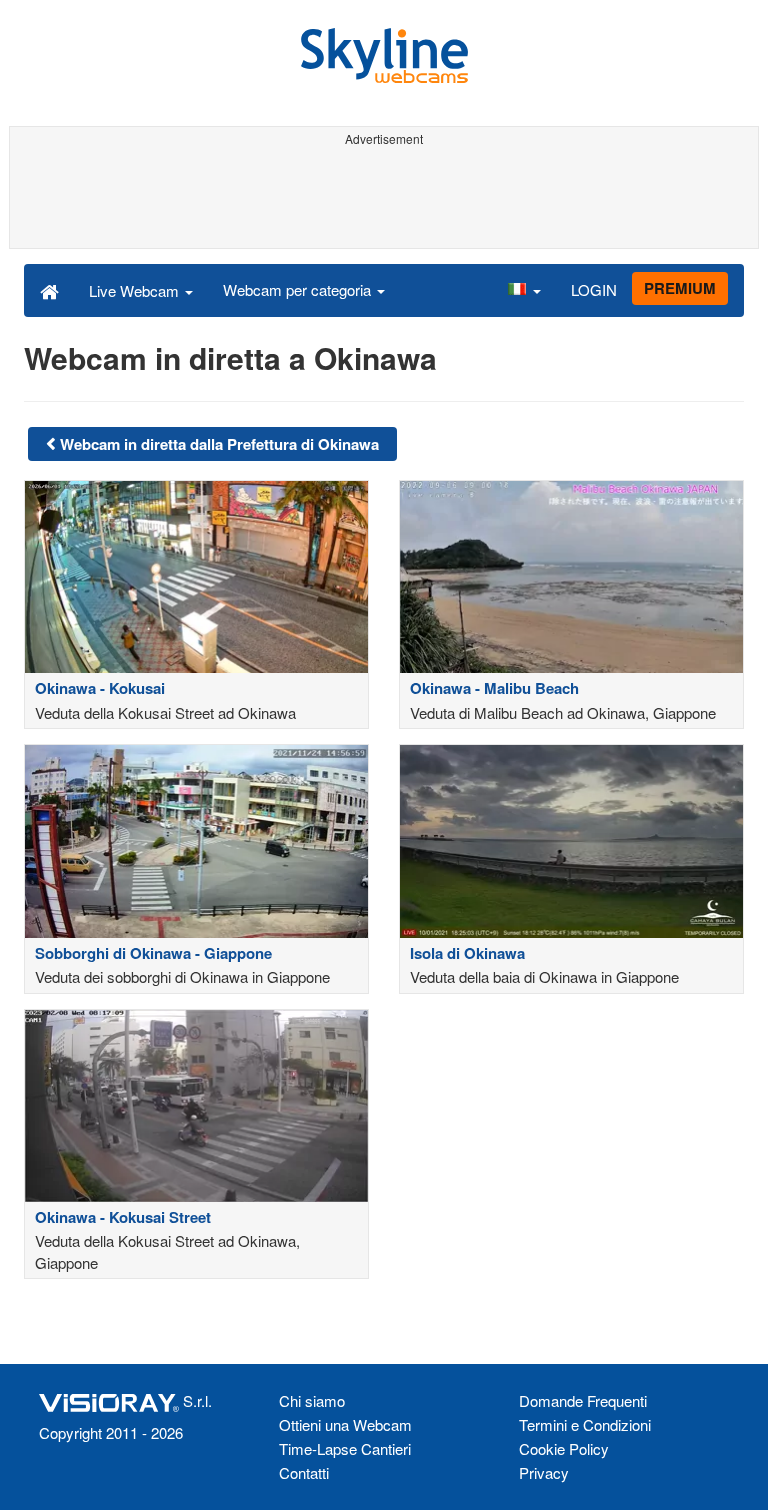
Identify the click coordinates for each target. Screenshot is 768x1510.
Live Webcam (136, 290)
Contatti (304, 1472)
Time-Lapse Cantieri (345, 1448)
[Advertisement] (384, 198)
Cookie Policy (564, 1448)
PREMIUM (680, 288)
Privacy (544, 1472)
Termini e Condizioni (585, 1424)
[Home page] (49, 290)
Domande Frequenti (583, 1400)
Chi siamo (312, 1400)
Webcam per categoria (299, 289)
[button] (524, 290)
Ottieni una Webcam (345, 1424)
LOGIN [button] (594, 289)
